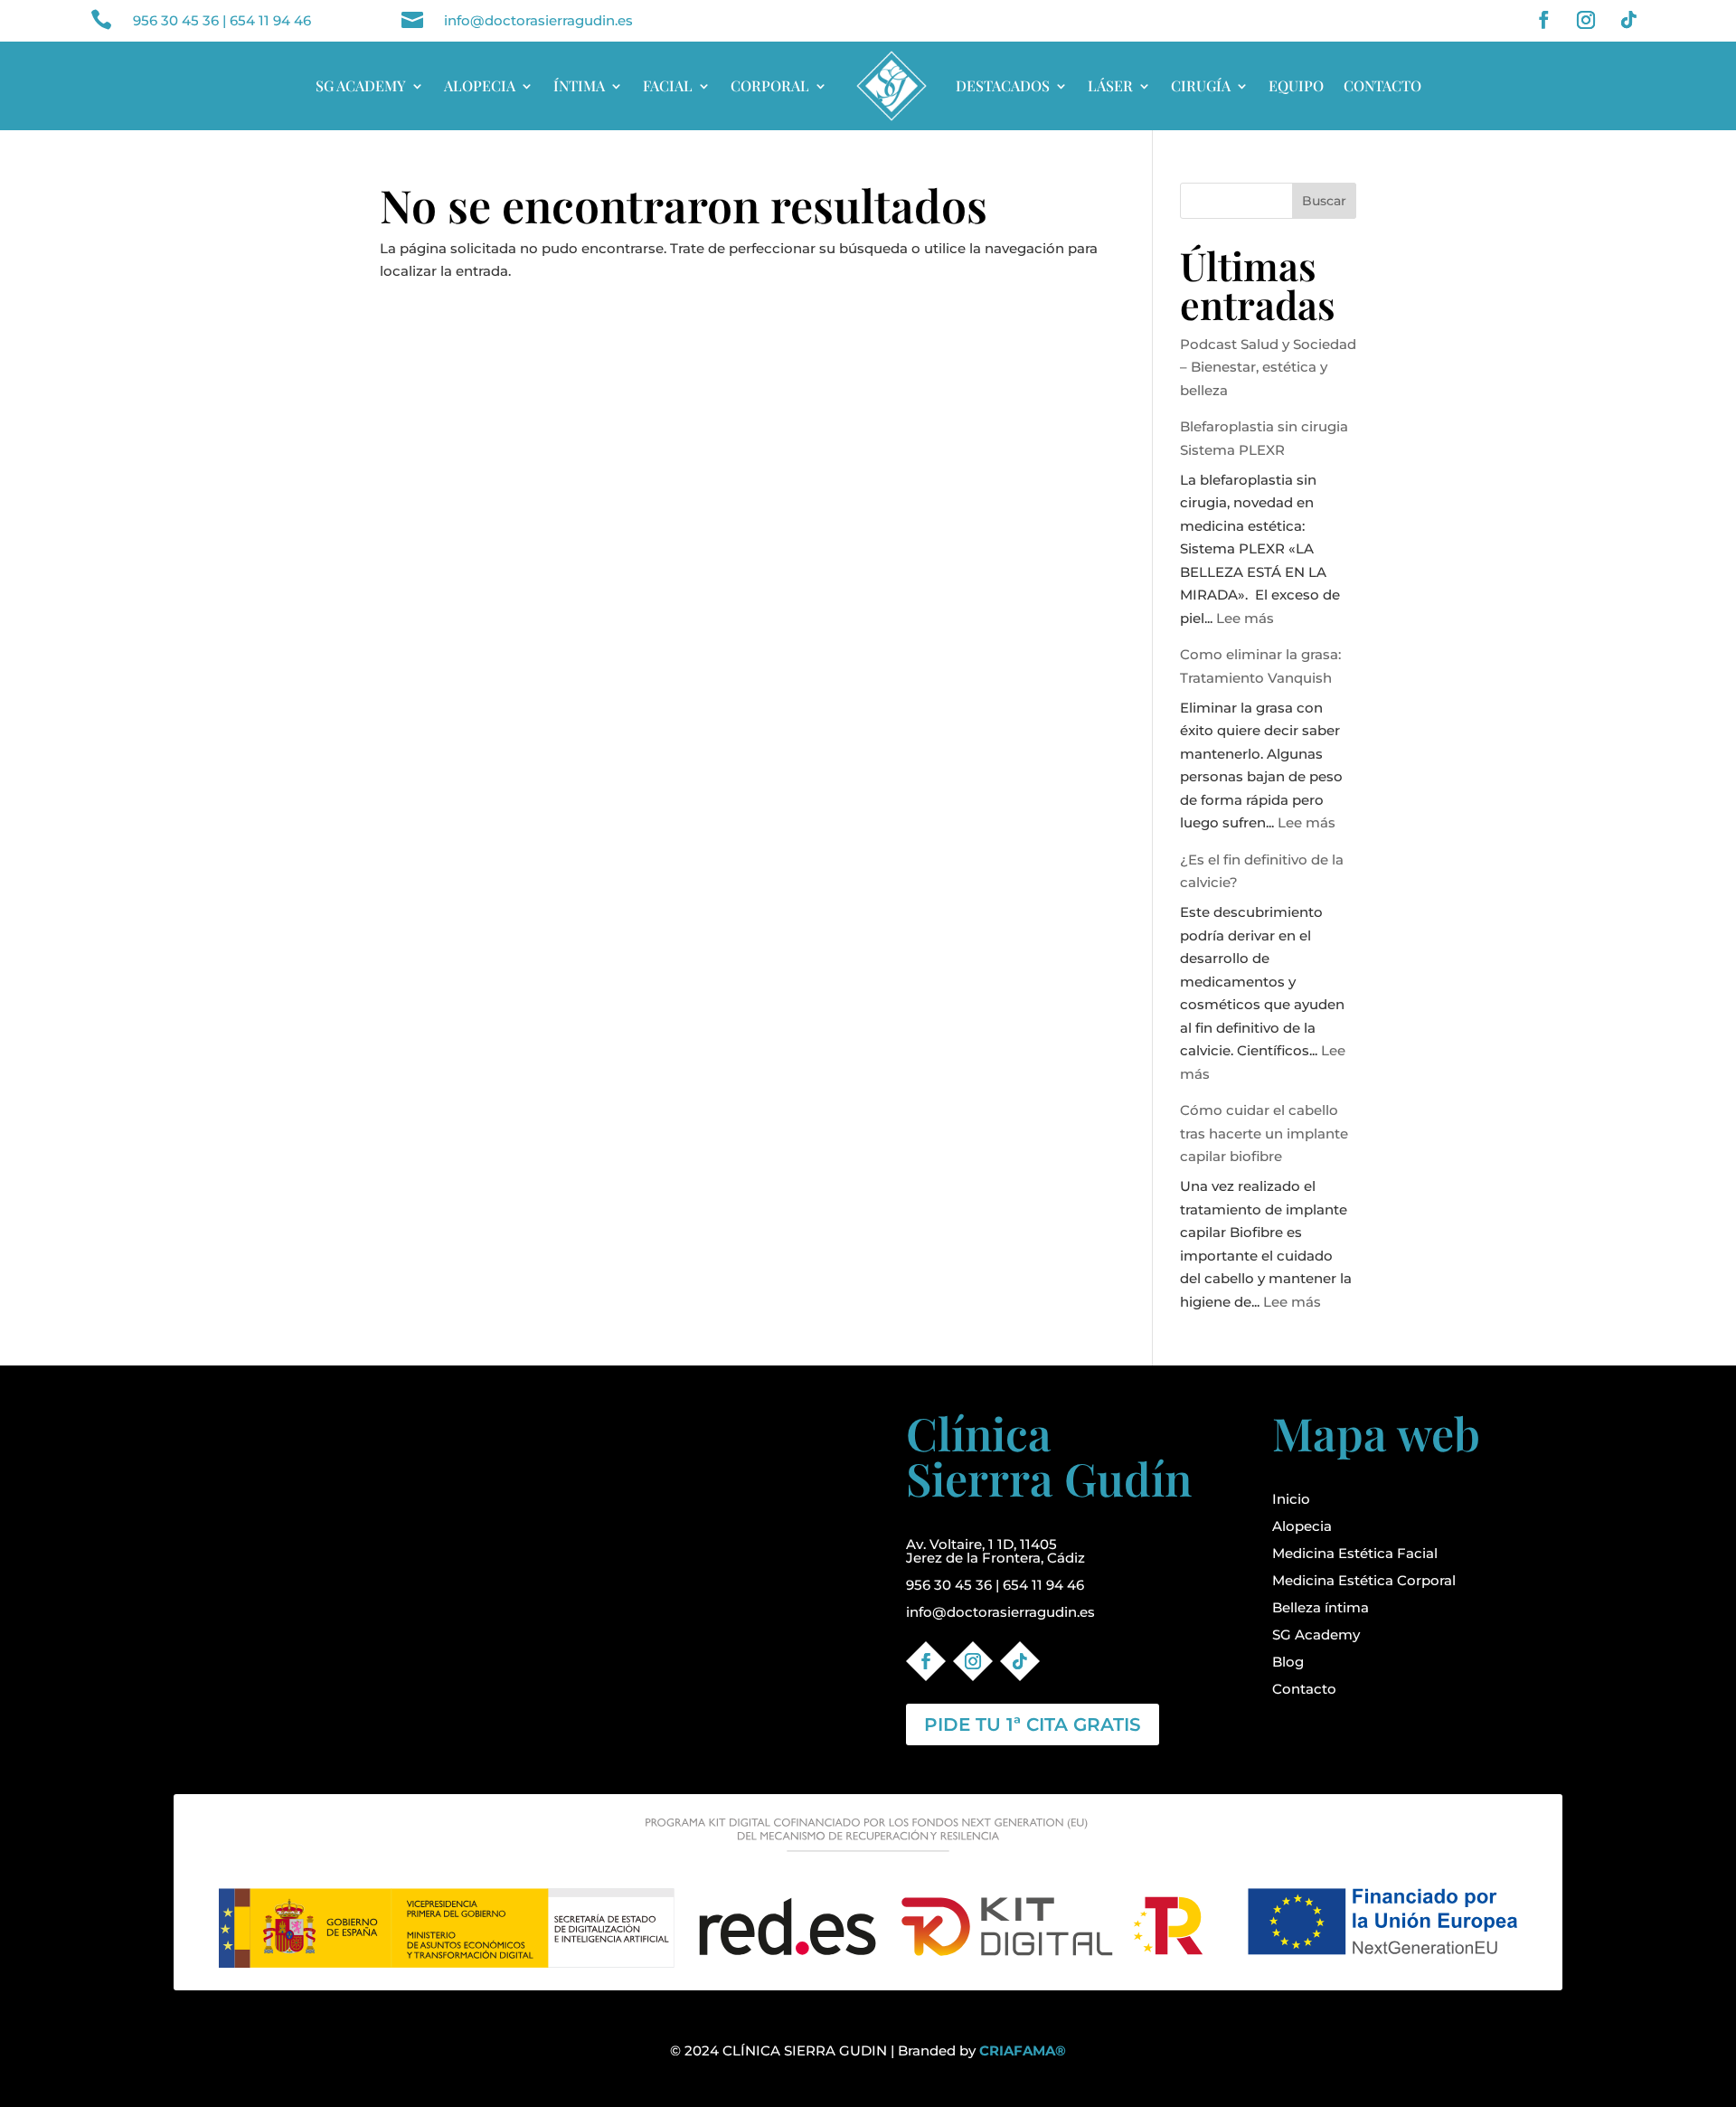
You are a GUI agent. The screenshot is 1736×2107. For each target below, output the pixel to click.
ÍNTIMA (579, 85)
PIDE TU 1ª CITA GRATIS (1033, 1724)
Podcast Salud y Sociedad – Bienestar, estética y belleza (1268, 367)
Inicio (1291, 1499)
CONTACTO (1382, 85)
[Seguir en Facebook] (1543, 20)
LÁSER (1110, 85)
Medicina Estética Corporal (1364, 1580)
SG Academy (1316, 1635)
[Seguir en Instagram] (1586, 20)
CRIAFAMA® (1023, 2050)
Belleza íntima (1321, 1607)
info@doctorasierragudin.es (538, 20)
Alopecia (1302, 1526)
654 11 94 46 (270, 20)
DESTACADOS (1003, 85)
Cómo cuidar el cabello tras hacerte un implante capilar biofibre (1264, 1133)
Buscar (1324, 201)
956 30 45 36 (176, 20)
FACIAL (668, 85)
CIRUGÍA (1201, 85)
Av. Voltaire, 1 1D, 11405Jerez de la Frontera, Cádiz (995, 1551)
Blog (1288, 1662)
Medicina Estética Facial (1355, 1553)
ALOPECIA (480, 85)
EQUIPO (1296, 85)
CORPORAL (770, 85)
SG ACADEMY (361, 85)
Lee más (1245, 618)
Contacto (1304, 1689)
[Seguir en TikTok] (1628, 20)
